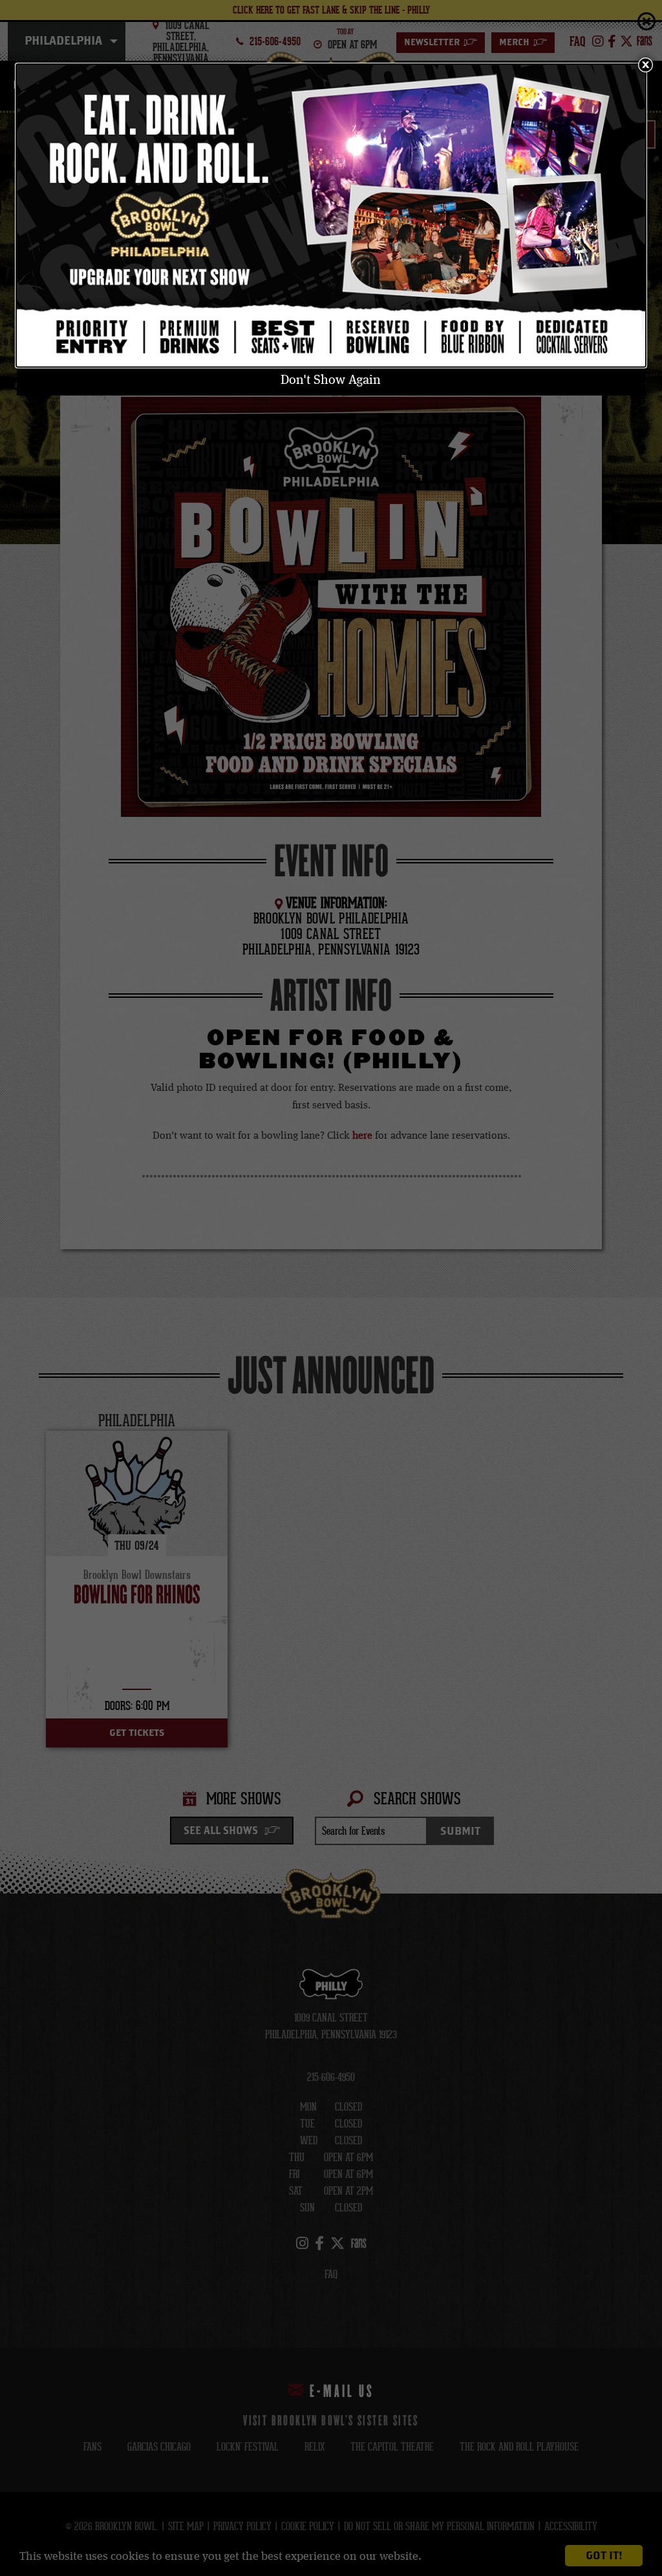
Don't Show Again (331, 381)
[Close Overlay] (645, 65)
